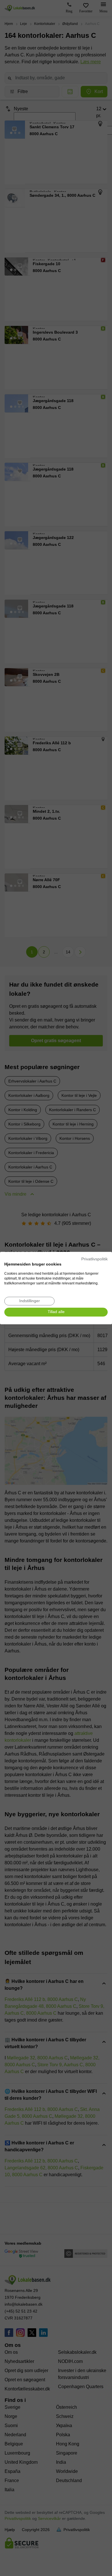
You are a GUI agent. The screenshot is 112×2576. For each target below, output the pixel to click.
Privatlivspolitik (94, 1259)
